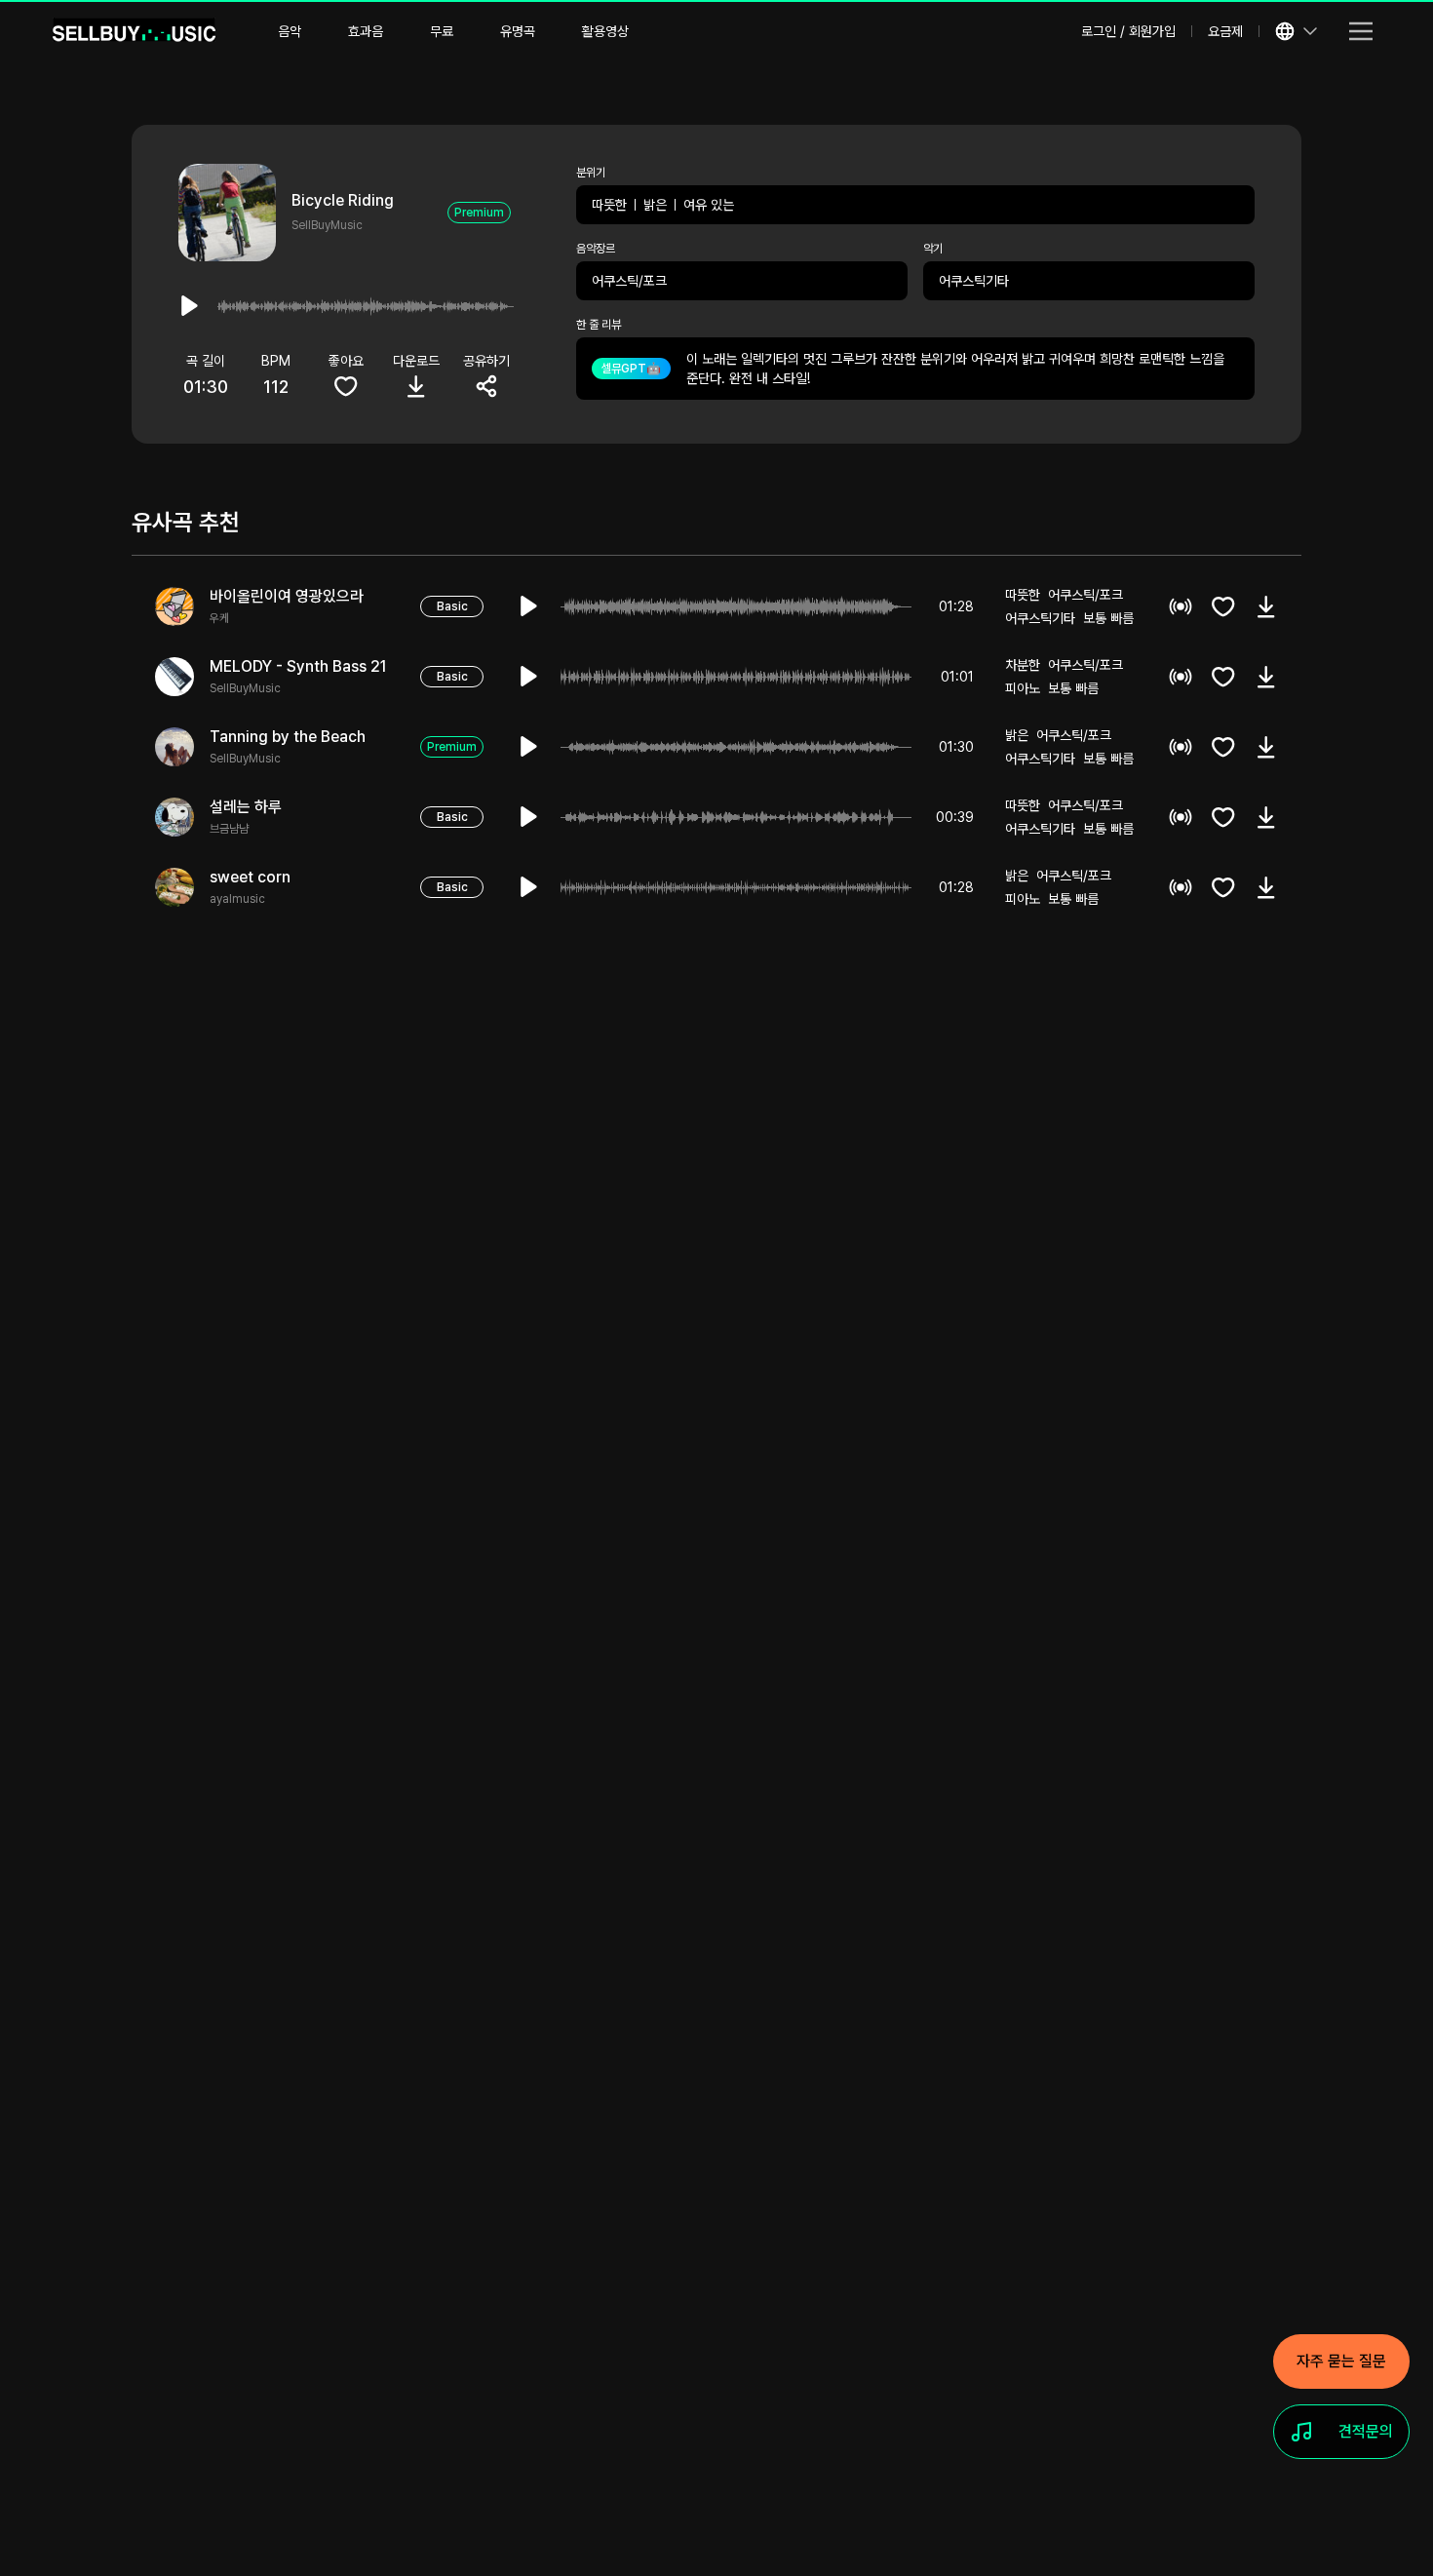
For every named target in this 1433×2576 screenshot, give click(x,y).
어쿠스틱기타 (974, 281)
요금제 (1225, 31)
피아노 (1023, 688)
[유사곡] (1181, 606)
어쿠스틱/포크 (629, 281)
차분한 (1023, 665)
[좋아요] (1223, 606)
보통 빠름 (1108, 618)
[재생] (529, 606)
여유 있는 (709, 205)
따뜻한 (609, 205)
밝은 (655, 205)
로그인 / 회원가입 (1128, 31)
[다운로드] (1266, 606)
